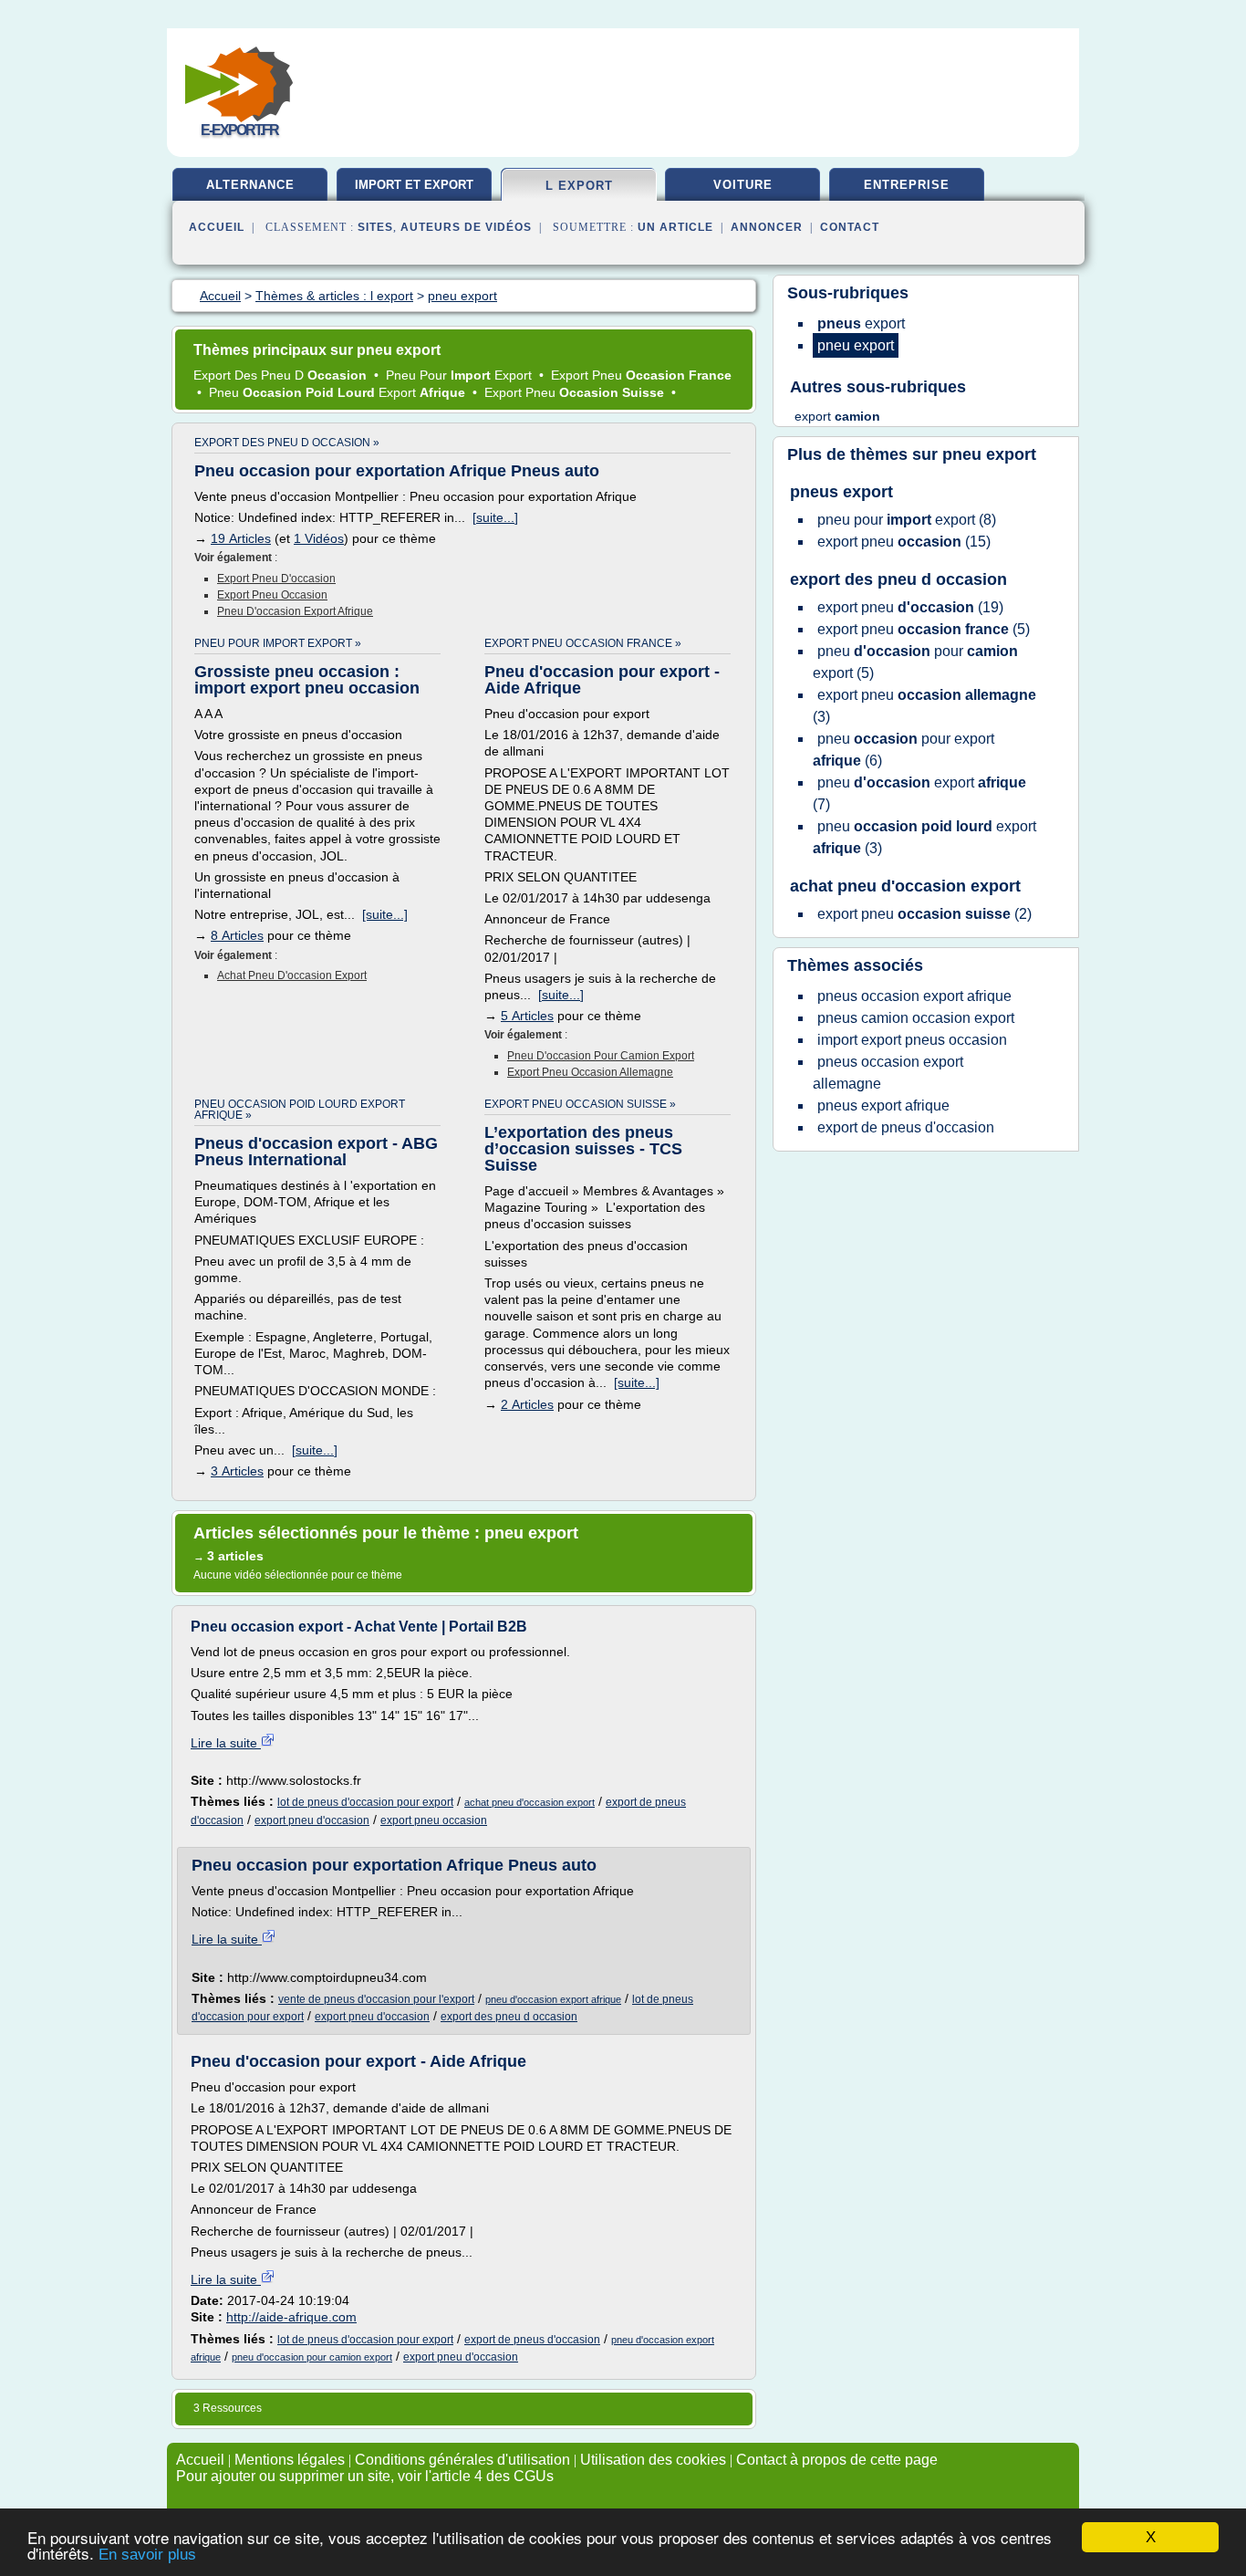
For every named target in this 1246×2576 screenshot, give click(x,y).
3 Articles (237, 1471)
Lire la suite (226, 1743)
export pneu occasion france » (583, 643)
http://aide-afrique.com (291, 2317)
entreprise (907, 185)
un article (675, 227)
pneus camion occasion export (916, 1018)
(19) (910, 607)
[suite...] (495, 517)
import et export (414, 185)
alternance (250, 185)
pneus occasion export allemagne (888, 1073)
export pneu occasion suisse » (580, 1104)
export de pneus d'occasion (532, 2340)
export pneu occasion (272, 595)
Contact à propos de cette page (837, 2460)
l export (579, 186)
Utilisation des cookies (653, 2460)
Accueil (217, 227)
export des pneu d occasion (509, 2017)
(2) (924, 914)
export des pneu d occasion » (287, 443)
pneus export (841, 492)
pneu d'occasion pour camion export (601, 1056)
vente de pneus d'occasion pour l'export (376, 1999)
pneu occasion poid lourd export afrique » (300, 1110)
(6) (903, 750)
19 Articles (241, 538)
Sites (375, 227)
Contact (850, 227)
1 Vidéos (319, 538)
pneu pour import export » (278, 643)
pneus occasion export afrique (914, 996)
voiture (743, 185)
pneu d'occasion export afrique (295, 611)
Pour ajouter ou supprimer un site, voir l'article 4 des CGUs (365, 2476)
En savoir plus (147, 2555)
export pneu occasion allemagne (590, 1072)
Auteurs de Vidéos (466, 227)
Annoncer (767, 227)
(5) (924, 629)
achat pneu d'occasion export (292, 975)
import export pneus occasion (912, 1040)
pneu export (989, 454)
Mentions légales (290, 2460)
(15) (904, 542)
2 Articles (527, 1404)
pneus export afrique (883, 1105)
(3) (924, 706)
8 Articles (237, 935)
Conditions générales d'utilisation (462, 2460)
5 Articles (527, 1016)
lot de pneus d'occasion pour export (365, 1802)
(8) (907, 520)
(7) (919, 793)
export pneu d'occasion (276, 579)
